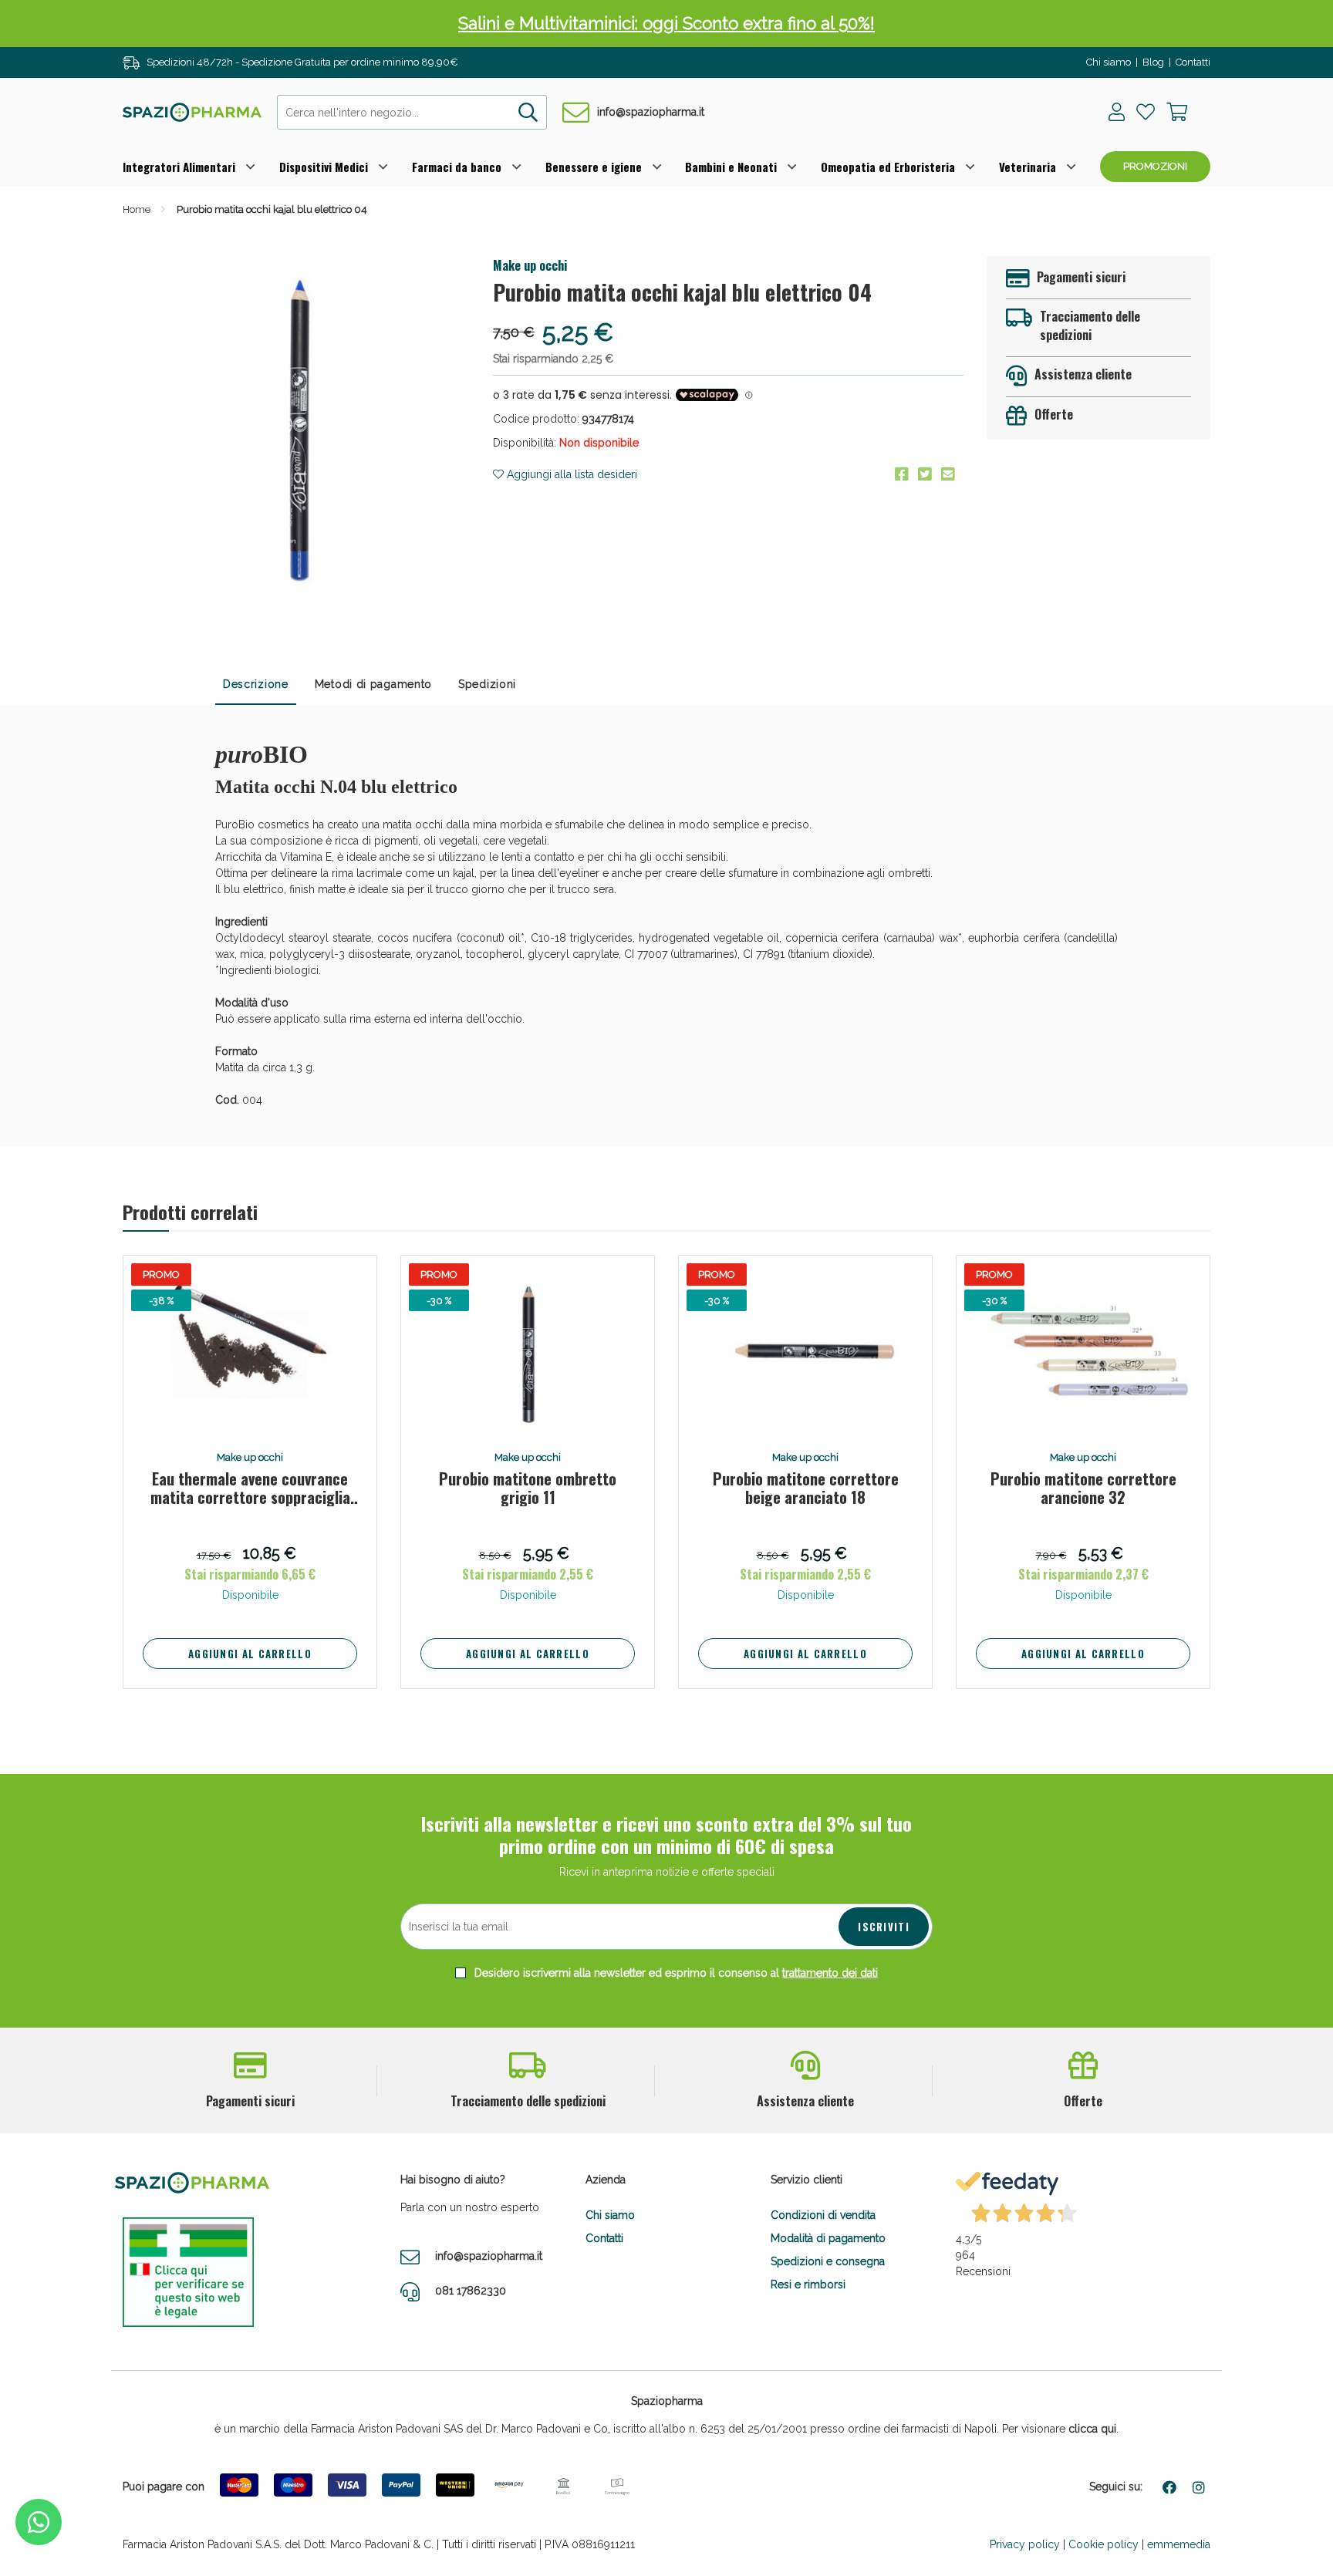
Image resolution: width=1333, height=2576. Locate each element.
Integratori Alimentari (179, 167)
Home (137, 209)
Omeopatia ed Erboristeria (888, 167)
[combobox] (412, 112)
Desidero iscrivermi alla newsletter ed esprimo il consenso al (675, 1973)
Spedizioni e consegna (828, 2261)
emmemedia (1179, 2544)
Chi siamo (1109, 62)
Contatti (1193, 62)
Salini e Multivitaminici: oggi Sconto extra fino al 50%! (666, 23)
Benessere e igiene (594, 167)
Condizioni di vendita (823, 2215)
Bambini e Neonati (731, 167)
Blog (1153, 62)
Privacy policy (1025, 2544)
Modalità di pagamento (828, 2238)
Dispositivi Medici (324, 167)
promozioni (1155, 166)
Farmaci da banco (457, 167)
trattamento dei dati (830, 1973)
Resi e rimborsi (808, 2284)
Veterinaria (1028, 167)
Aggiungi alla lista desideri (570, 474)
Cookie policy (1104, 2544)
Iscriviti (884, 1927)
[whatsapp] (39, 2522)
